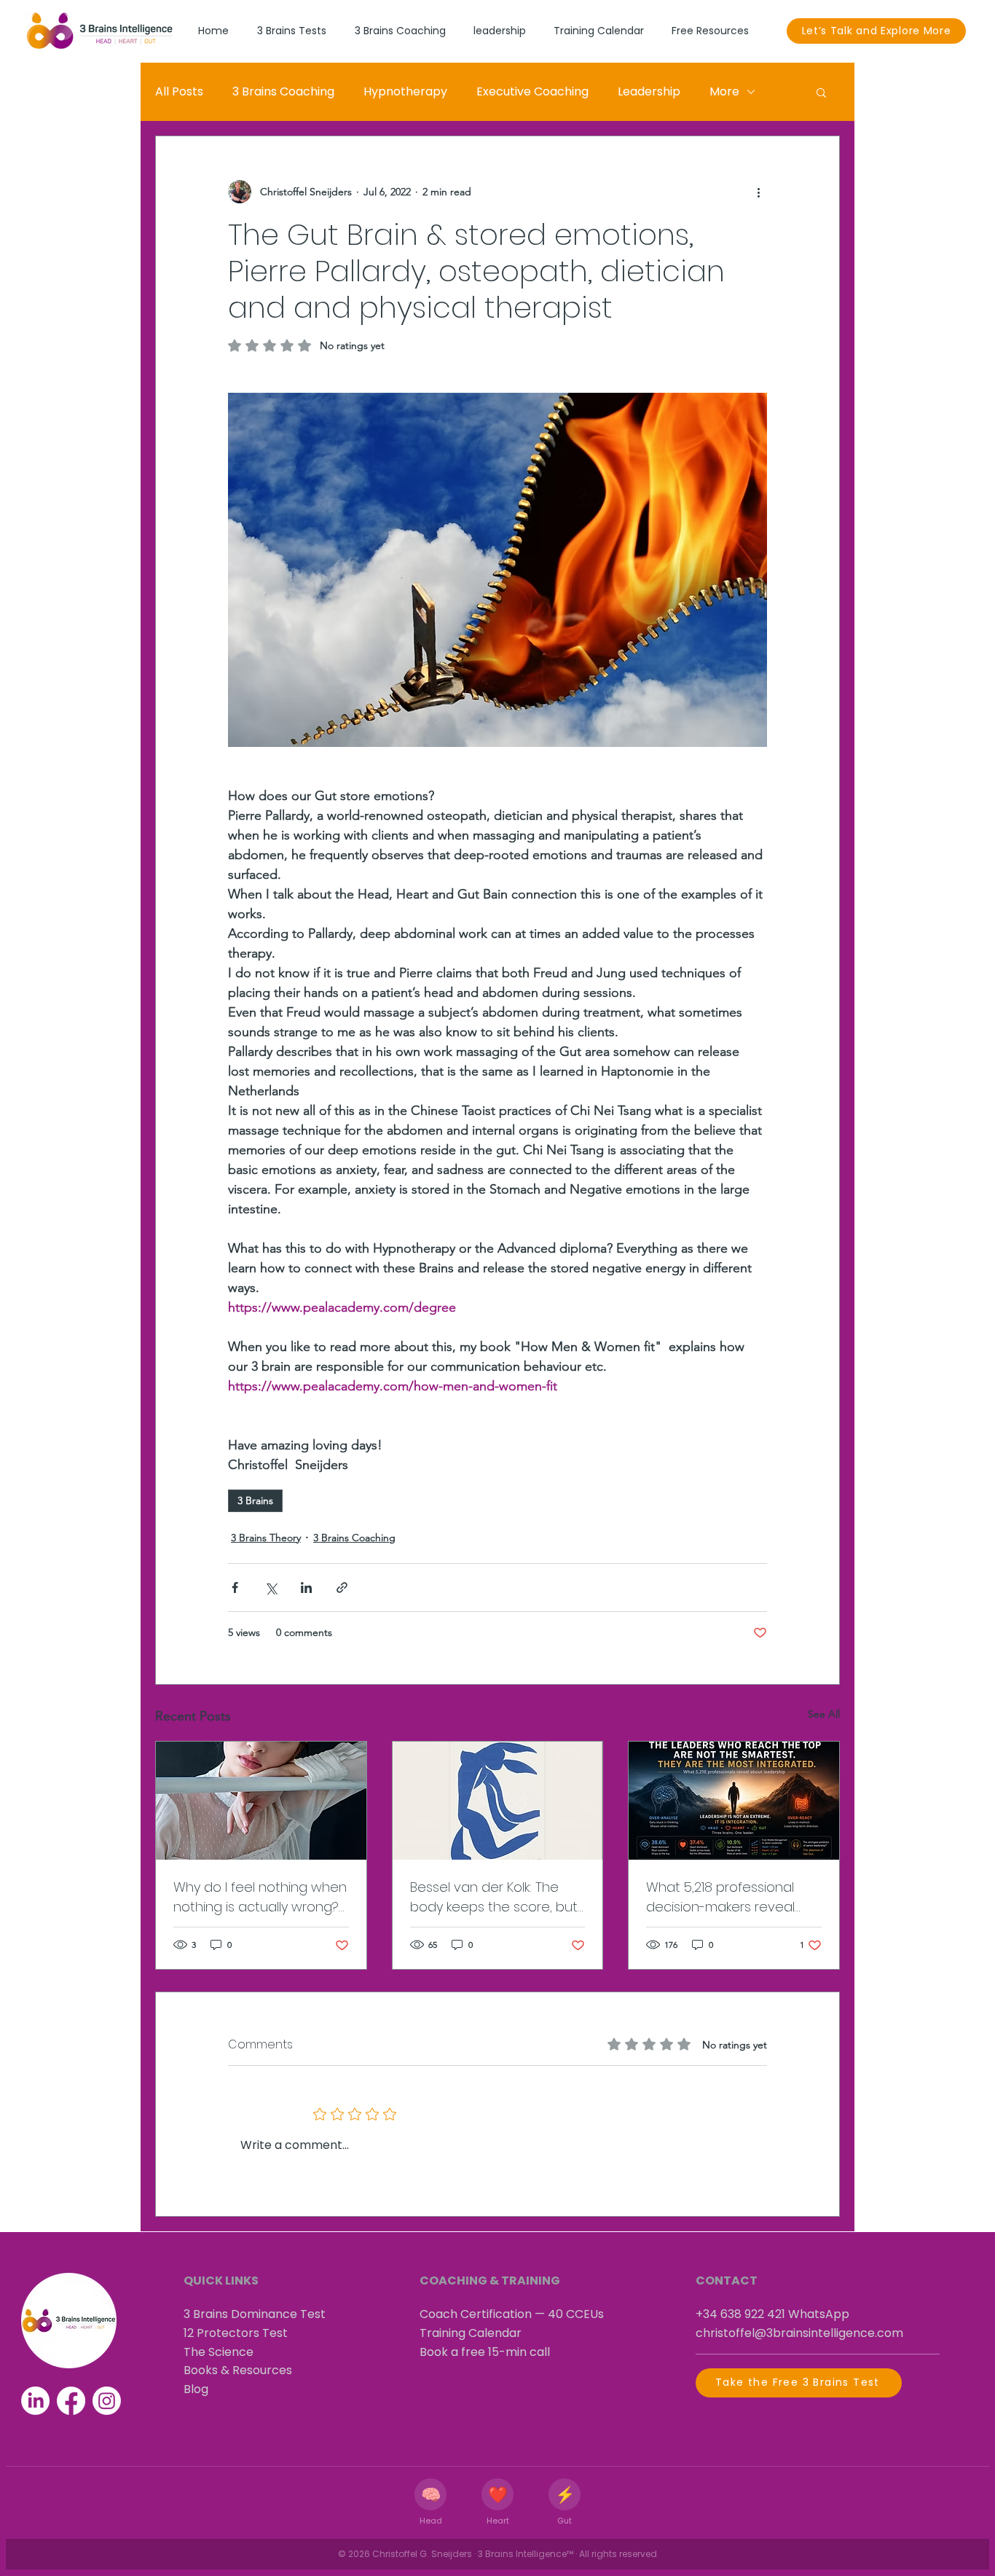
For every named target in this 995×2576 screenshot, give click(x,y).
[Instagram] (107, 2401)
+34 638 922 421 (740, 2314)
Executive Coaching (532, 91)
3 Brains (255, 1500)
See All (824, 1714)
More (724, 91)
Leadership (649, 91)
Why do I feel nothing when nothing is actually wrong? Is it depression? (260, 1897)
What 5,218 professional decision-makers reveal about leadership (720, 1897)
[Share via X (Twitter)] (271, 1588)
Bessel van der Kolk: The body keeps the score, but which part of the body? (494, 1897)
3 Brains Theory (266, 1538)
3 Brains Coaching (283, 91)
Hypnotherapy (405, 91)
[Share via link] (342, 1588)
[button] (821, 92)
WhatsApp (819, 2314)
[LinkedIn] (35, 2401)
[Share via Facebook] (235, 1588)
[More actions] (758, 192)
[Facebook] (71, 2401)
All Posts (179, 91)
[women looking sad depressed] (261, 1801)
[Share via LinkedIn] (306, 1588)
